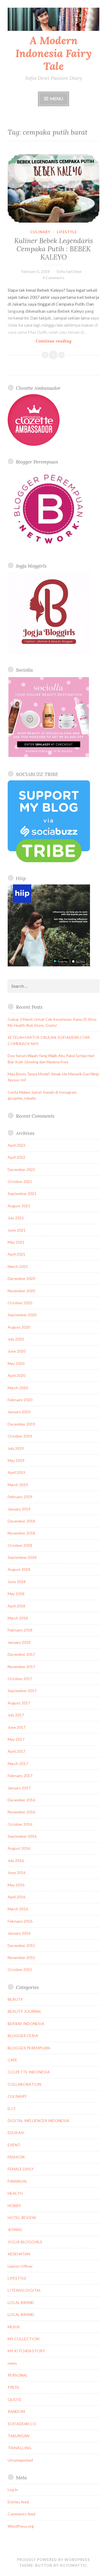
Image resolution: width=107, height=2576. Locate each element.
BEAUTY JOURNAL (25, 2011)
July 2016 (16, 1861)
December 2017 (21, 1654)
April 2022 (16, 1157)
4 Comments (54, 278)
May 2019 (16, 1460)
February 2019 (20, 1497)
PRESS (13, 2387)
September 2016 (22, 1836)
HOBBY (14, 2205)
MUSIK (14, 2327)
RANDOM (16, 2411)
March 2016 (18, 1909)
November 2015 (21, 1957)
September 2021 (22, 1193)
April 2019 (16, 1472)
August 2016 (19, 1848)
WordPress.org (21, 2526)
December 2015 (21, 1945)
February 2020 (20, 1400)
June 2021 (17, 1230)
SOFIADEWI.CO (22, 2424)
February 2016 (20, 1921)
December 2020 (21, 1278)
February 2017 (20, 1776)
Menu (57, 98)
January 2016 (19, 1933)
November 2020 (21, 1291)
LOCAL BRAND (21, 2302)
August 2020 (19, 1327)
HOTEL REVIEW (22, 2218)
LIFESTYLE (67, 232)
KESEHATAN (19, 2254)
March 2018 (18, 1618)
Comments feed (22, 2514)
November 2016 (21, 1812)
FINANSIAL (18, 2181)
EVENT (14, 2145)
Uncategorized (20, 2460)
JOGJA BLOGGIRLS (25, 2242)
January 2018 (19, 1642)
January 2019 (19, 1509)
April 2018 (16, 1606)
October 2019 (20, 1436)
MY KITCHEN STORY (26, 2351)
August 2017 (19, 1703)
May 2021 (16, 1242)
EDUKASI (16, 2133)
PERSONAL (18, 2375)
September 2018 (22, 1557)
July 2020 (16, 1339)
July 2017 (16, 1715)
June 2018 (17, 1582)
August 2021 (19, 1206)
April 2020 (16, 1375)
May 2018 (16, 1594)
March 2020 (18, 1388)
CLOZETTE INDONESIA (29, 2072)
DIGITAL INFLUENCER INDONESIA (39, 2121)
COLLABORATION (24, 2084)
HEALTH (15, 2193)
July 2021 (16, 1218)
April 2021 (16, 1254)
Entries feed (18, 2502)
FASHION (16, 2157)
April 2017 (16, 1751)
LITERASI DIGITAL (24, 2290)
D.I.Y (12, 2109)
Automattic (73, 2565)
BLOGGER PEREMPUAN (29, 2048)
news (12, 2363)
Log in (13, 2490)
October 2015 (20, 1969)
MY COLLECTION (23, 2339)
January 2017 (19, 1788)
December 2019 (21, 1424)
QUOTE (15, 2399)
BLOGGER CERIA (23, 2036)
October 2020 (20, 1303)
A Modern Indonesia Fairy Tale (54, 53)
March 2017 (18, 1764)
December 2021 (21, 1169)
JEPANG (15, 2230)
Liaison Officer (20, 2266)
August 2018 (19, 1569)
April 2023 (16, 1145)
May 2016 (16, 1885)
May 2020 (16, 1363)
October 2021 (20, 1181)
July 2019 (16, 1448)
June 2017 (17, 1727)
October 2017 (20, 1679)
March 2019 (18, 1485)
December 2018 (21, 1521)
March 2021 (18, 1266)
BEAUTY (15, 1999)
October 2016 (20, 1824)
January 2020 (19, 1412)
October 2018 (20, 1545)
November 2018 (21, 1533)
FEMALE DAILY (21, 2169)
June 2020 (17, 1351)
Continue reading (65, 341)
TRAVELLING (19, 2448)
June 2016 (17, 1873)
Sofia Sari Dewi (69, 271)
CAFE (12, 2060)
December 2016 (21, 1800)
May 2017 (16, 1739)
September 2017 (22, 1691)
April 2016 (16, 1897)
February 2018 (20, 1630)
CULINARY (40, 232)
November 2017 (21, 1667)
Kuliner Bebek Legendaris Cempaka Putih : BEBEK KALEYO (54, 249)
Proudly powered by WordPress (54, 2560)
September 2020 (22, 1315)
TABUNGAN (19, 2436)
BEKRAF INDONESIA (26, 2024)
